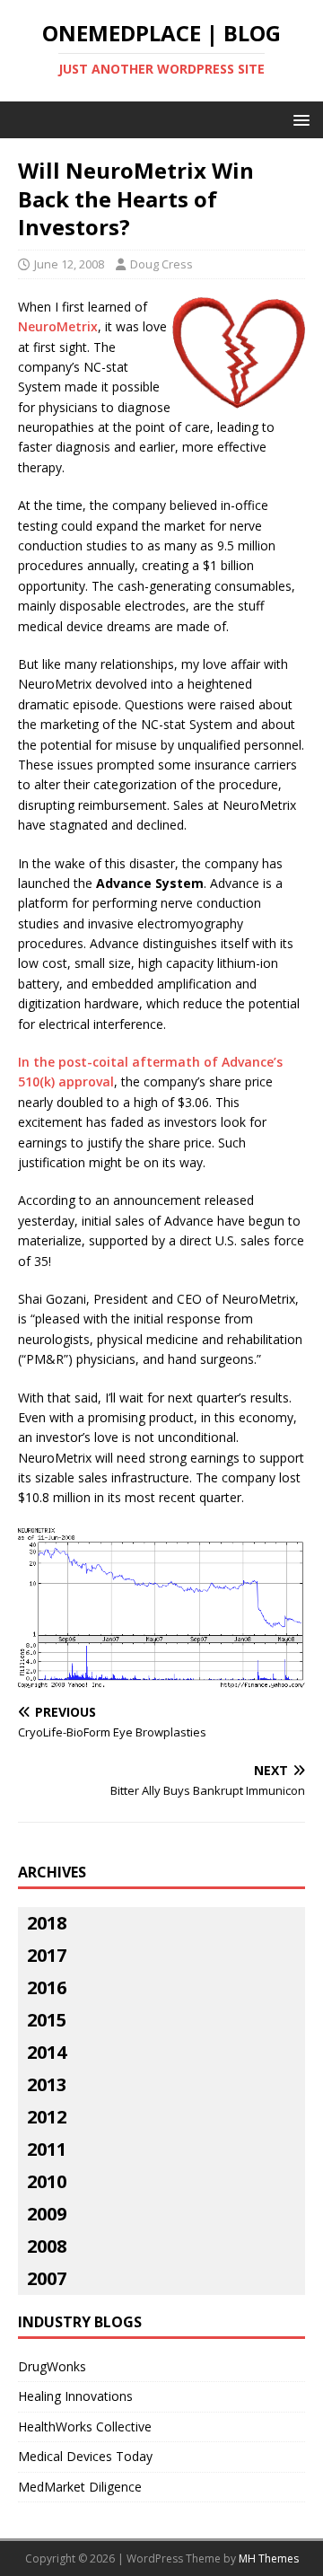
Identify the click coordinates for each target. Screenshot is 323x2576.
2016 (47, 1987)
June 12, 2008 (69, 264)
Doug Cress (161, 264)
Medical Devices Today (85, 2456)
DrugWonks (52, 2366)
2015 (47, 2020)
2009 (47, 2214)
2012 (47, 2117)
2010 (47, 2181)
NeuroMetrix (58, 326)
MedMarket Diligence (80, 2487)
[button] (298, 119)
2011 (47, 2149)
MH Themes (269, 2558)
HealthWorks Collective (85, 2427)
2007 (47, 2278)
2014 (47, 2052)
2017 (47, 1955)
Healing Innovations (75, 2396)
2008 (47, 2246)
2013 (47, 2084)
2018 (47, 1923)
